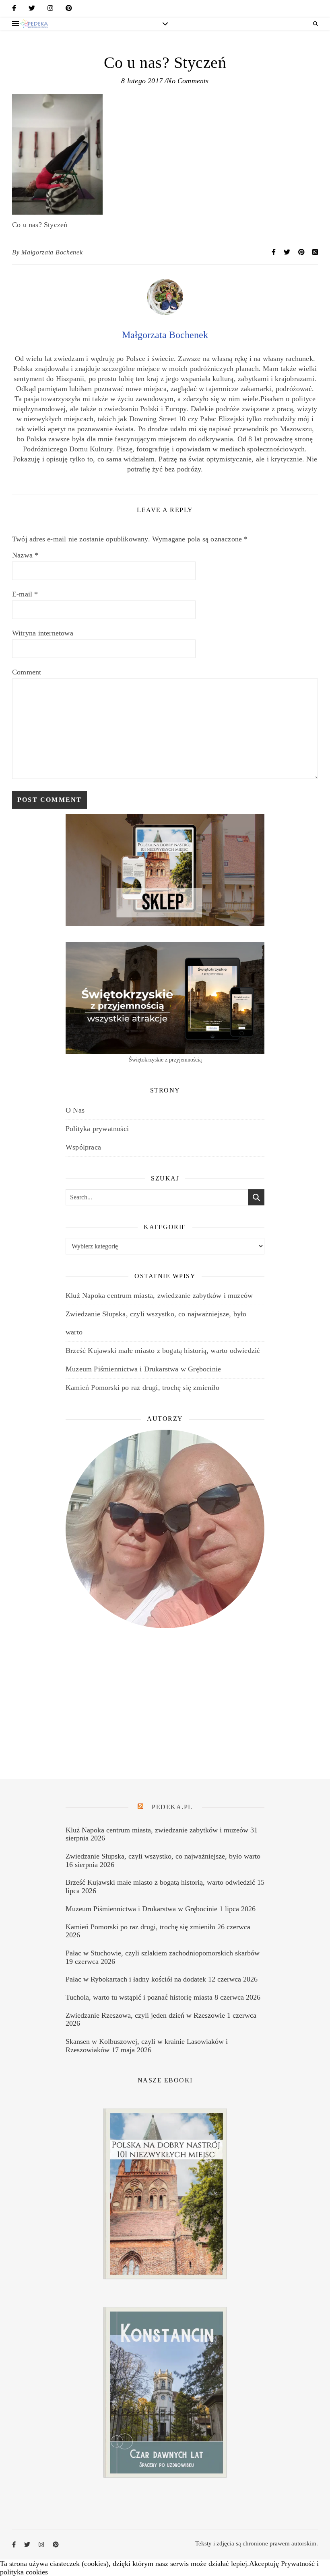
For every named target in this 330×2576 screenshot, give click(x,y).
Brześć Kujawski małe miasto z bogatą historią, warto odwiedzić (163, 1351)
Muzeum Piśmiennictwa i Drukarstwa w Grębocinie (143, 1369)
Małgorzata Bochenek (52, 252)
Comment (27, 672)
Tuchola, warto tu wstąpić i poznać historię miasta (139, 1997)
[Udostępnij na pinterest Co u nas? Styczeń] (302, 252)
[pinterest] (69, 10)
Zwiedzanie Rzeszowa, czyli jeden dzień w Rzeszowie (145, 2015)
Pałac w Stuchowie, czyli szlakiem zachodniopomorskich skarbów (163, 1953)
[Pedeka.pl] (34, 24)
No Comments (188, 81)
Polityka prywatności (97, 1129)
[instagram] (50, 10)
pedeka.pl (172, 1807)
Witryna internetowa (43, 633)
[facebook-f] (14, 10)
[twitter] (32, 10)
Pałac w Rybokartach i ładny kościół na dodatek (136, 1979)
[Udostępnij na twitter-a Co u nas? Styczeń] (288, 252)
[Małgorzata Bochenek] (165, 313)
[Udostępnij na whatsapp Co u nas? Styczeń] (315, 252)
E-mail (25, 594)
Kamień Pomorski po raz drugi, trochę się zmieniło (142, 1387)
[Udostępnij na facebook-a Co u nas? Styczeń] (274, 252)
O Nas (75, 1110)
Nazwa (25, 555)
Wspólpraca (83, 1147)
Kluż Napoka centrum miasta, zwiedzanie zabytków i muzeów (159, 1295)
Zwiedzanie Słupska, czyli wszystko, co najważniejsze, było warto (163, 1856)
